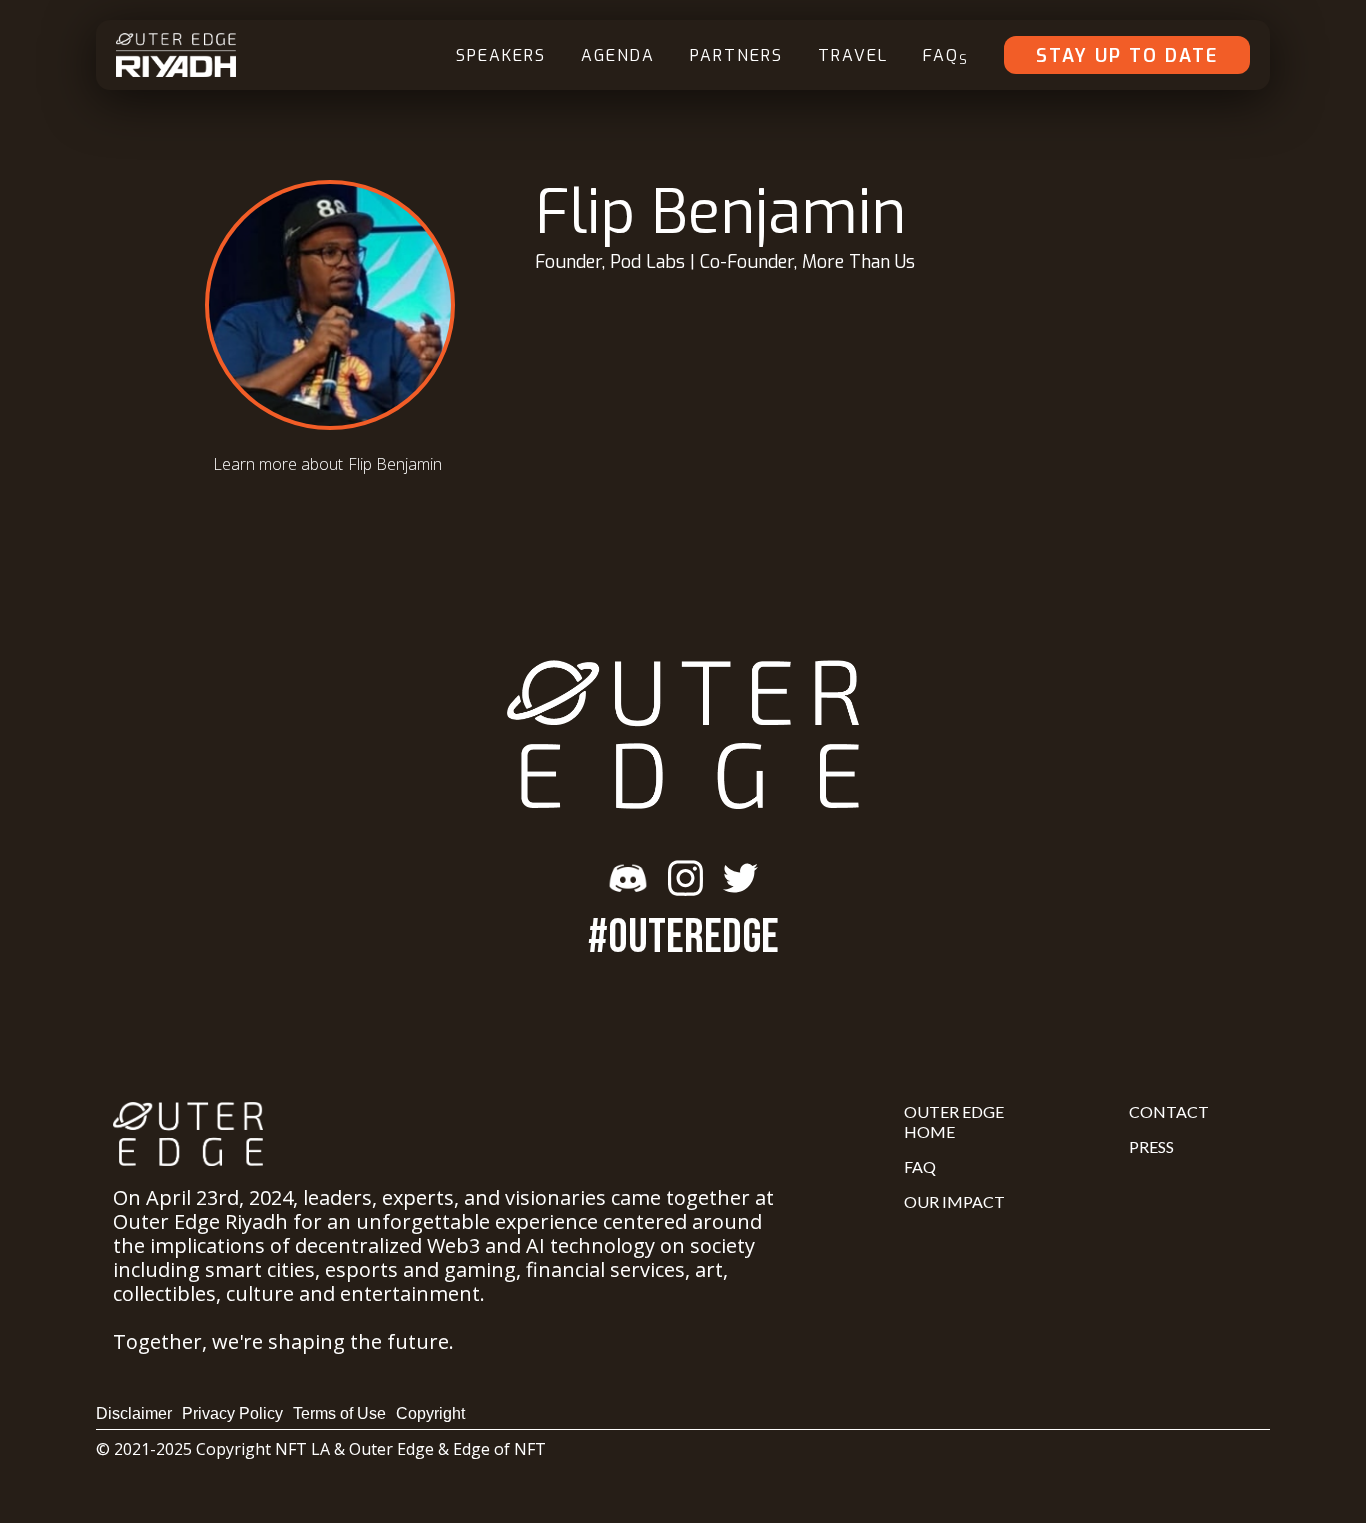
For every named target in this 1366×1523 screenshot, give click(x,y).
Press (1151, 1146)
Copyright (430, 1413)
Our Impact (954, 1201)
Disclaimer (134, 1413)
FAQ (946, 56)
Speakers (501, 55)
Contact (1169, 1111)
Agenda (618, 55)
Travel (853, 55)
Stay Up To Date (1127, 56)
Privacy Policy (232, 1413)
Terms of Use (339, 1413)
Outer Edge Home (954, 1121)
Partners (736, 55)
